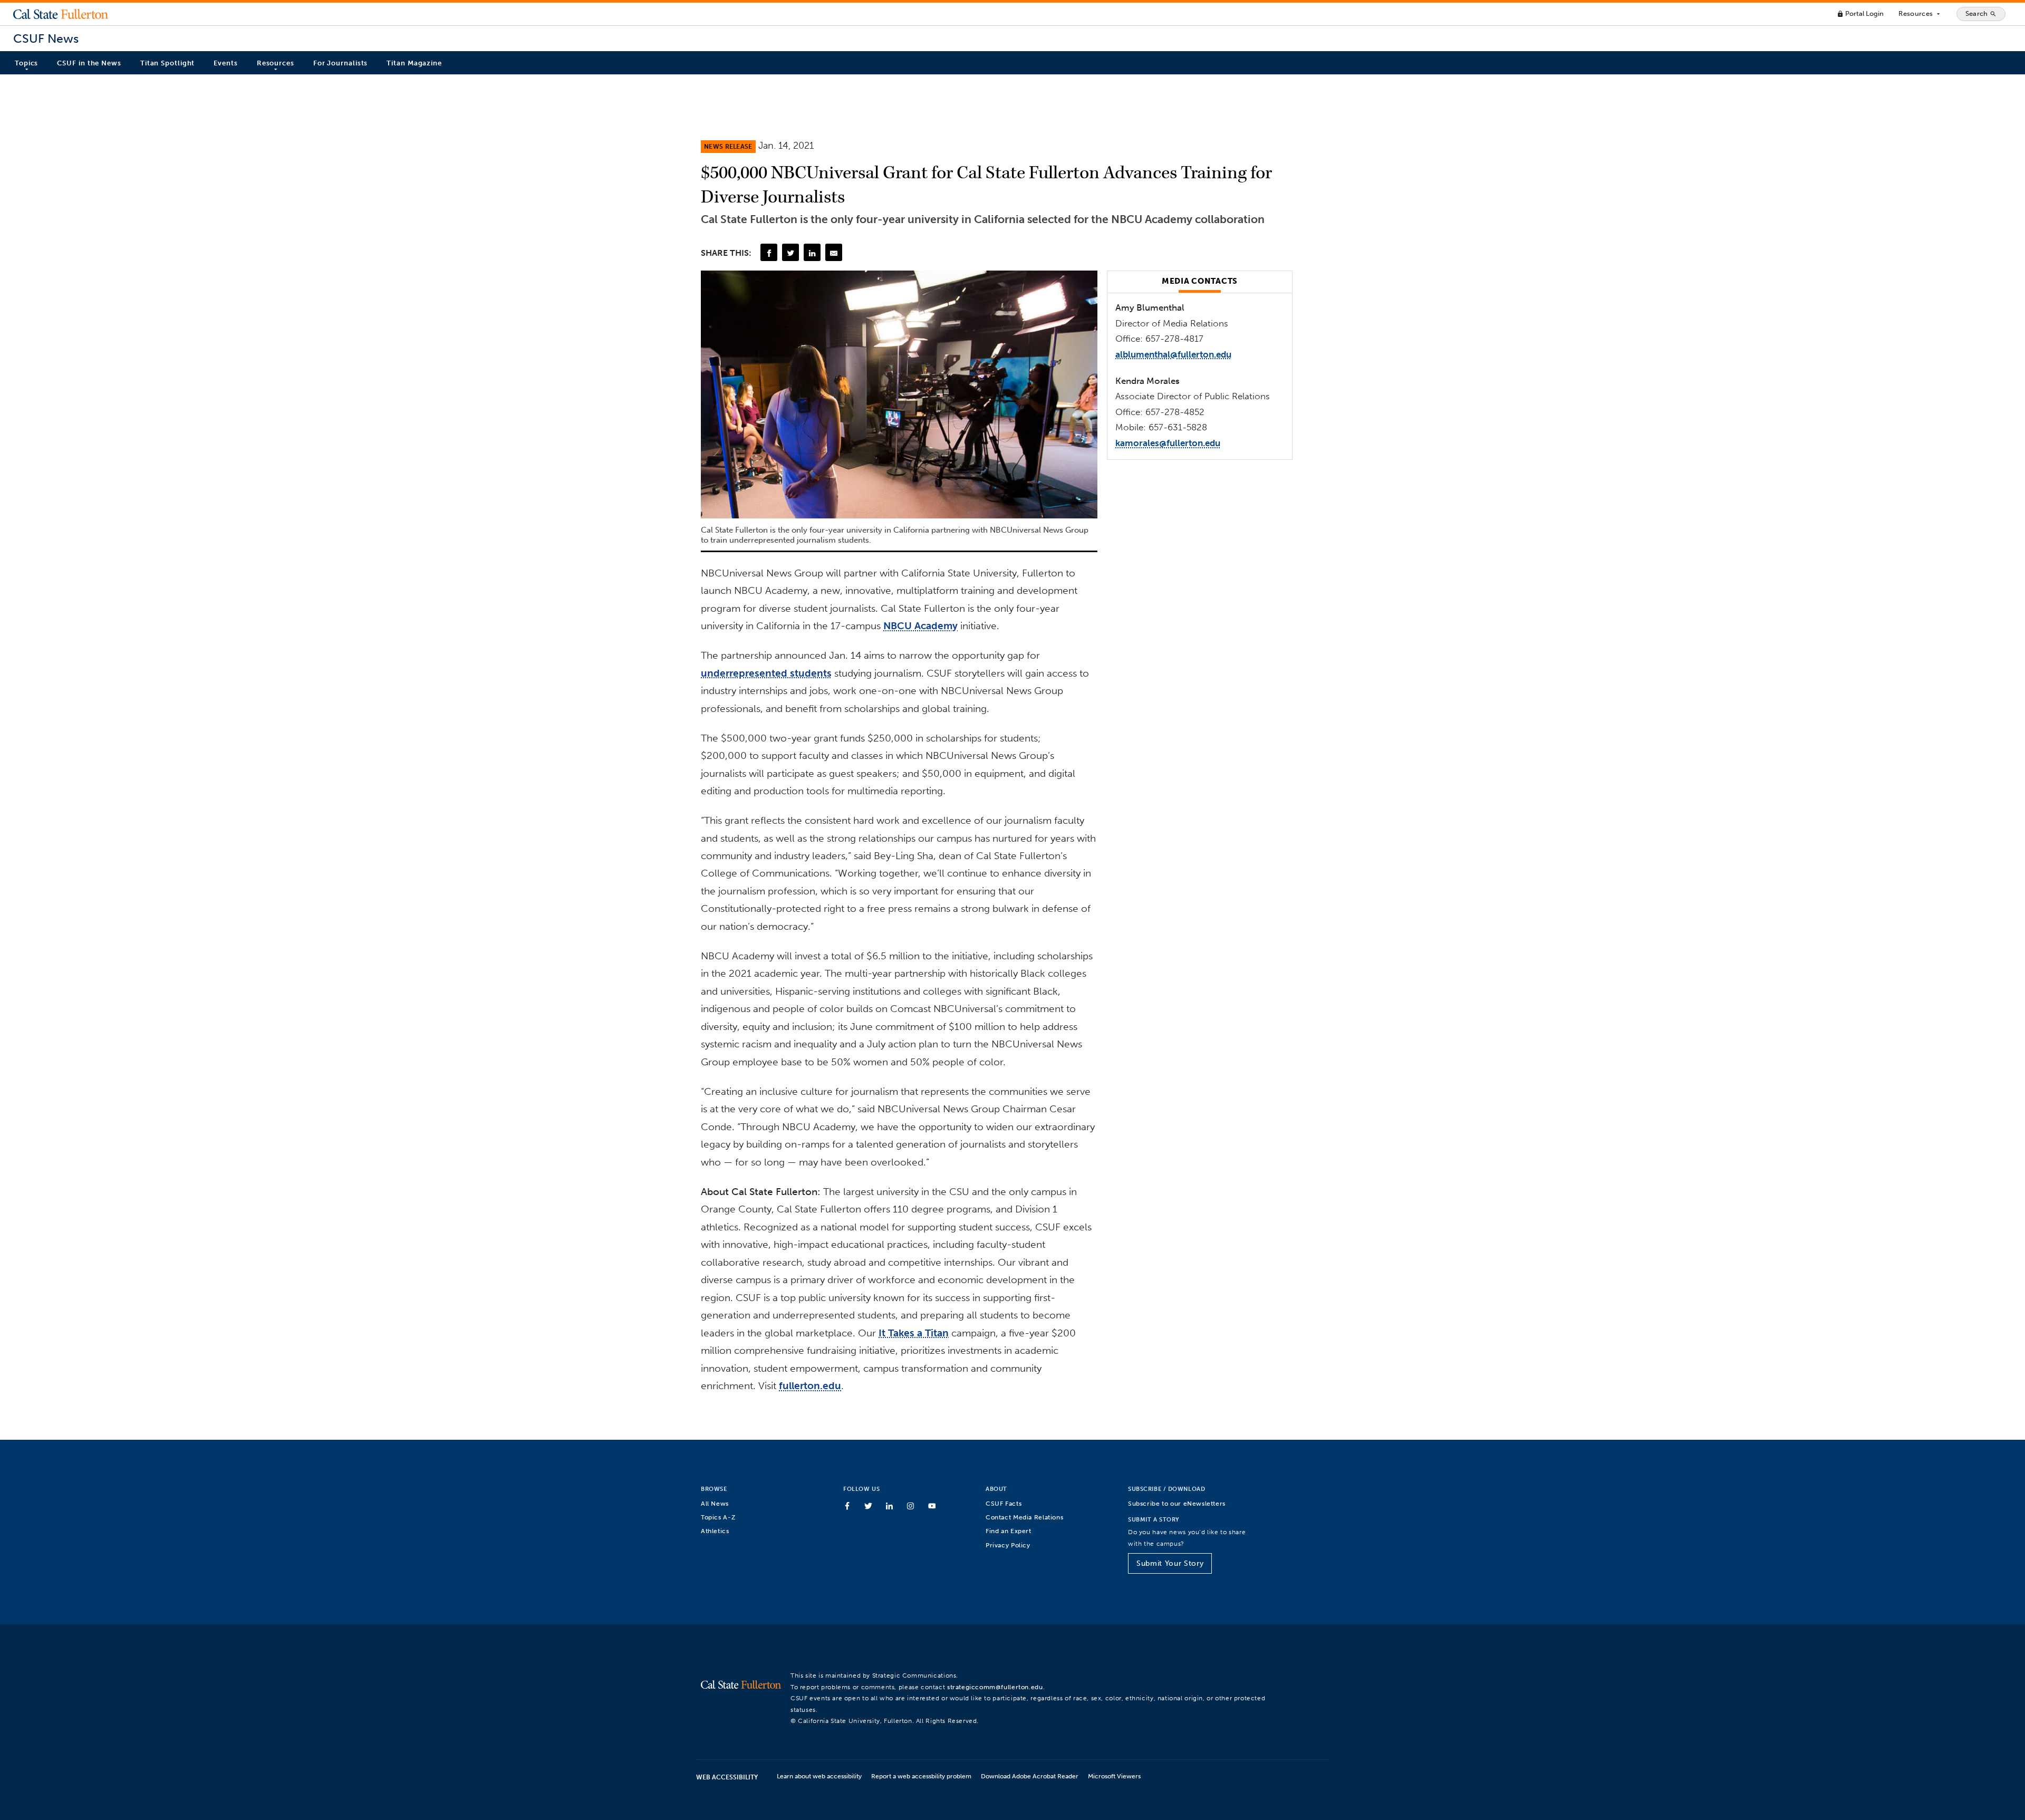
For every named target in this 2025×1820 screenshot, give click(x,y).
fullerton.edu (810, 1386)
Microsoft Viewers (1114, 1776)
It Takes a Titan (914, 1333)
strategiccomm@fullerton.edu (995, 1687)
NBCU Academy (920, 626)
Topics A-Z (718, 1517)
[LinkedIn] (812, 252)
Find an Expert (1009, 1531)
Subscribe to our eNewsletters (1177, 1503)
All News (715, 1503)
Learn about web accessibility (819, 1776)
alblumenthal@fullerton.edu (1173, 354)
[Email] (834, 252)
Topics (26, 63)
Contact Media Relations (1024, 1517)
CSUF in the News (89, 63)
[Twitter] (790, 252)
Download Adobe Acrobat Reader (1030, 1776)
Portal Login (1860, 13)
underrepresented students (766, 673)
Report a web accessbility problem (921, 1776)
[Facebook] (769, 252)
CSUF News (46, 39)
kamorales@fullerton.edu (1168, 443)
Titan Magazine (414, 63)
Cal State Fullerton (61, 14)
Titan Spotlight (168, 63)
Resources (1920, 14)
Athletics (715, 1531)
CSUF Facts (1004, 1503)
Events (225, 63)
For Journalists (341, 63)
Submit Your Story (1170, 1563)
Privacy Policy (1008, 1545)
